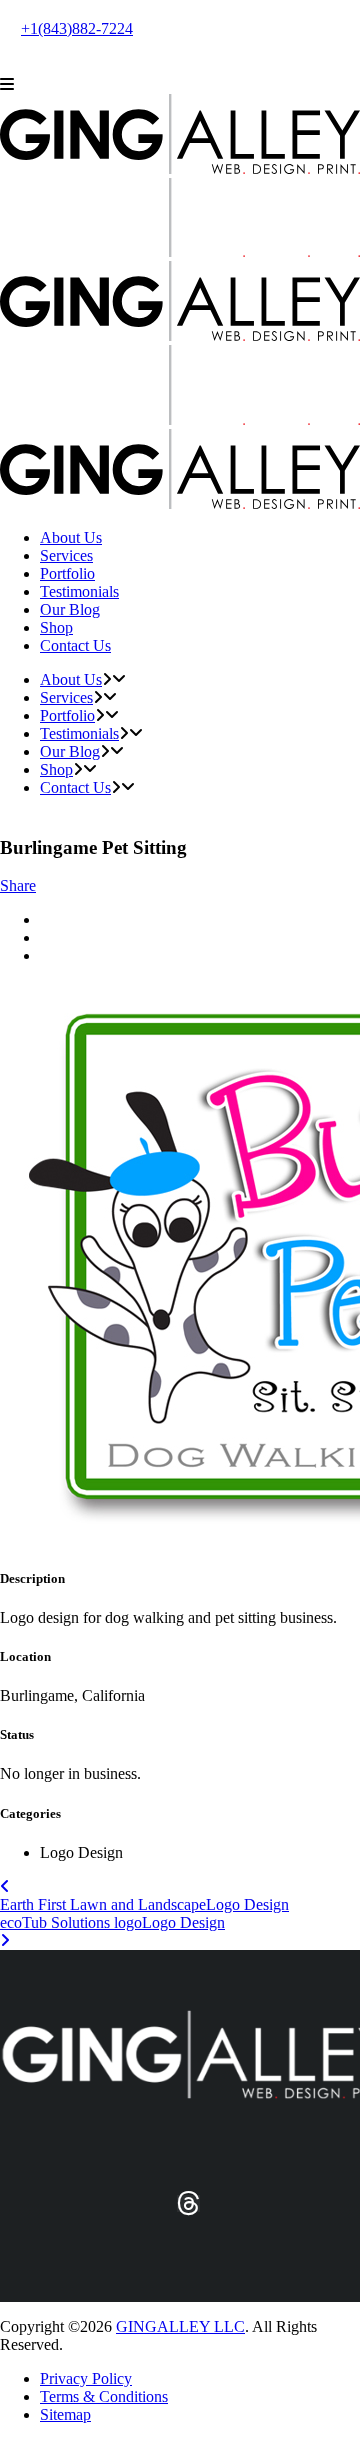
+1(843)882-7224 (77, 28)
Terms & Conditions (104, 2396)
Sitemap (65, 2414)
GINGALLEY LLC (180, 2326)
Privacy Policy (86, 2378)
